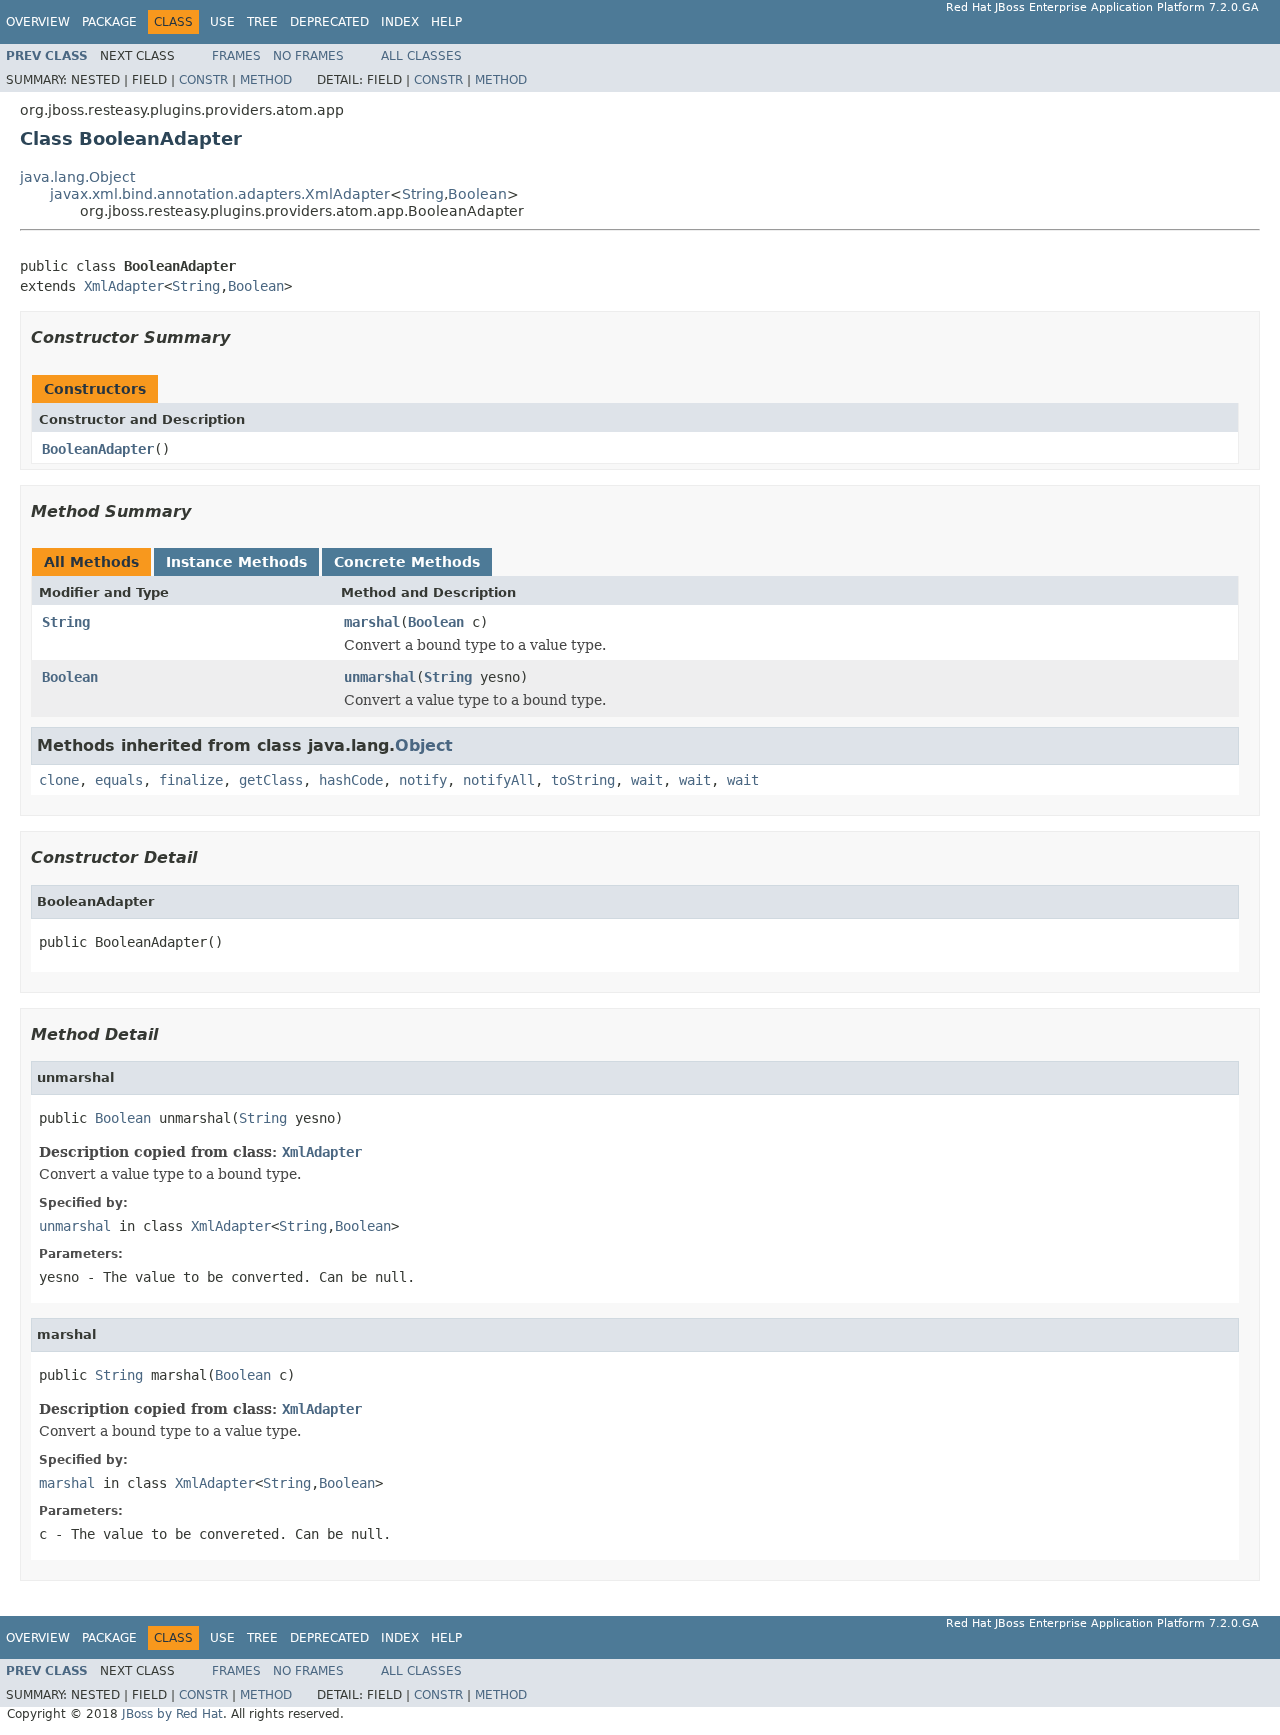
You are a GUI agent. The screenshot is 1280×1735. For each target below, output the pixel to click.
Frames (236, 56)
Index (400, 22)
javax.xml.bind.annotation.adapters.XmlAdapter (220, 194)
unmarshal (380, 677)
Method (266, 80)
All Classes (421, 56)
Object (424, 745)
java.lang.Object (77, 177)
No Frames (308, 56)
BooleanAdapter (98, 449)
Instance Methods (236, 562)
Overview (38, 22)
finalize (191, 780)
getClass (271, 780)
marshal (372, 622)
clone (59, 780)
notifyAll (499, 780)
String (423, 194)
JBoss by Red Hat (172, 1714)
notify (423, 780)
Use (222, 22)
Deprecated (329, 22)
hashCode (351, 780)
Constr (203, 80)
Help (446, 22)
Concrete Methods (407, 562)
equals (119, 780)
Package (109, 22)
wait (647, 780)
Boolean (477, 194)
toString (583, 780)
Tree (262, 22)
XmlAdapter (124, 286)
